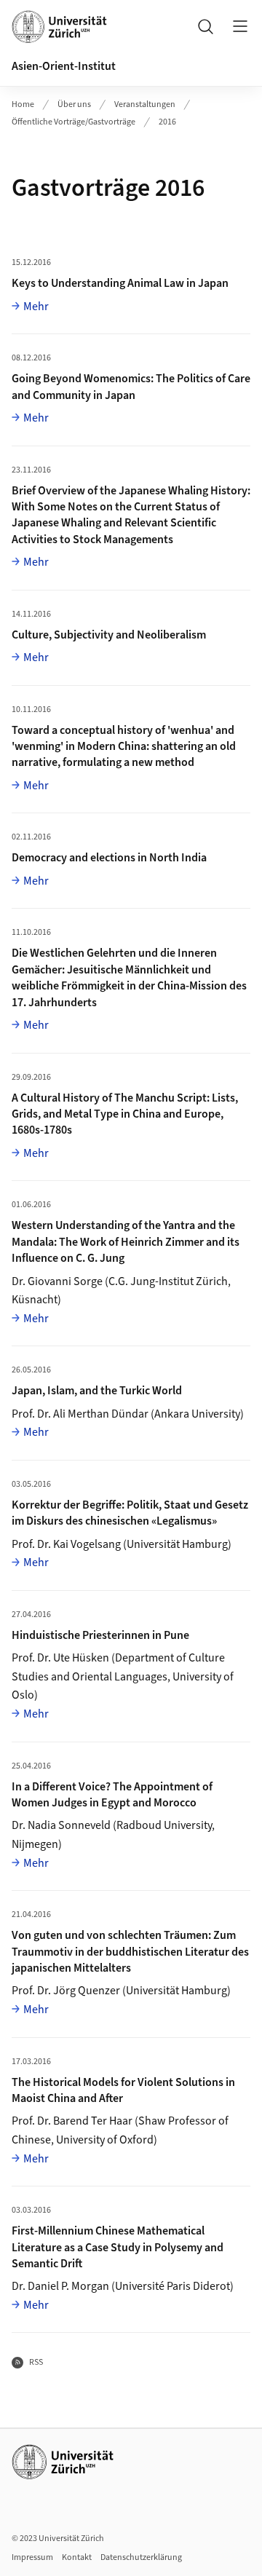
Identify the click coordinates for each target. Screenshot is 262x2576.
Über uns (74, 104)
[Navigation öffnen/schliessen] (240, 26)
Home (23, 104)
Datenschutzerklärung (141, 2557)
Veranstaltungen (145, 104)
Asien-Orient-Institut (64, 66)
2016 (167, 122)
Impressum (32, 2557)
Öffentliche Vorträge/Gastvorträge (74, 122)
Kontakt (77, 2557)
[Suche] (205, 26)
